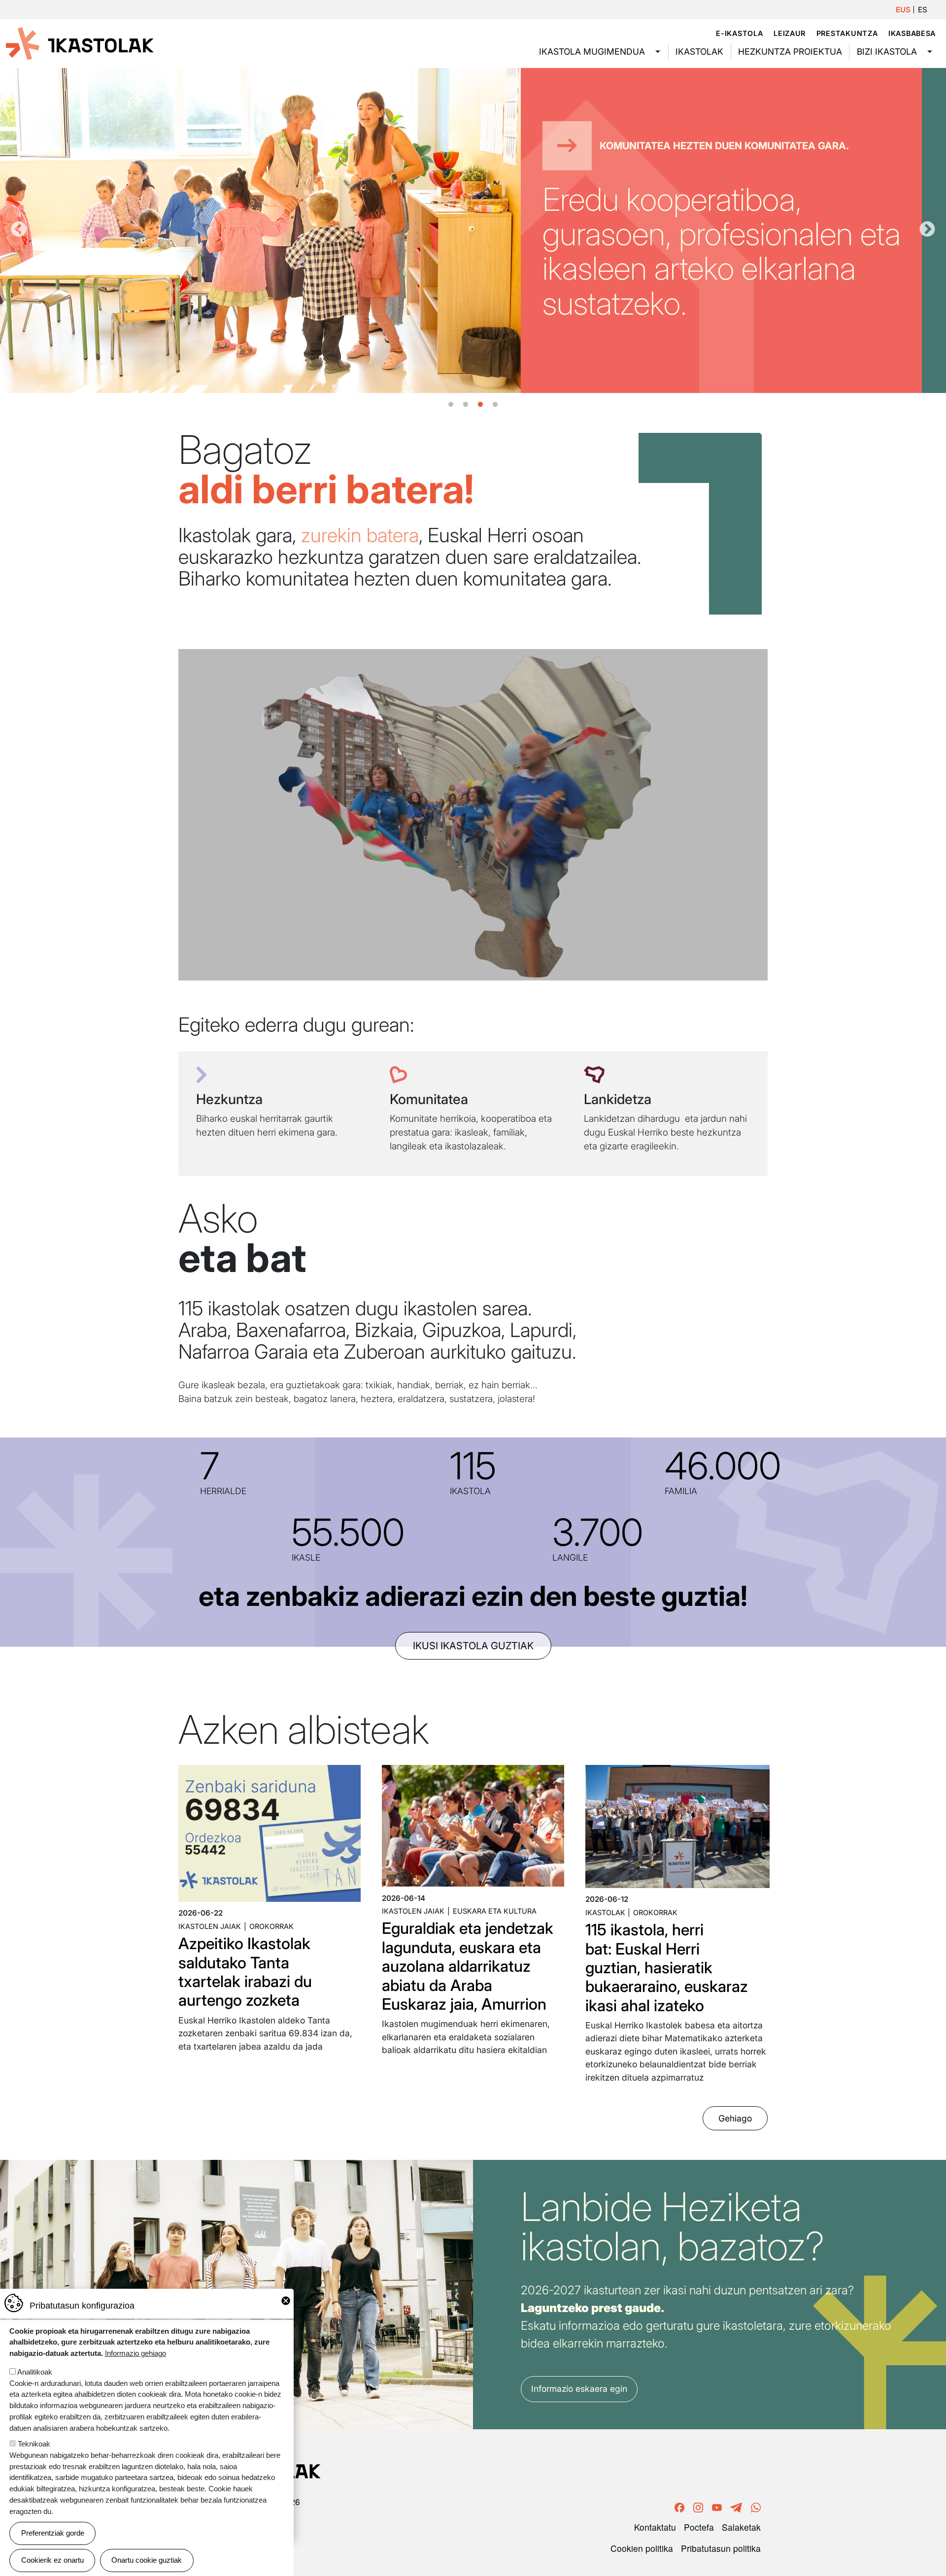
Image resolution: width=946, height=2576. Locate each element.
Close (286, 2301)
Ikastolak (699, 51)
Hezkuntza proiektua (790, 51)
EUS (903, 10)
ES (923, 10)
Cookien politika (642, 2548)
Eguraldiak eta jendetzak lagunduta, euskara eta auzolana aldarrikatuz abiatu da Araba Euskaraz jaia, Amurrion (468, 1966)
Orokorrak (271, 1926)
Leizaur (790, 33)
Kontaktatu (655, 2527)
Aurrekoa (19, 230)
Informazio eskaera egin (579, 2389)
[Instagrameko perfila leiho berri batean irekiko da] (698, 2506)
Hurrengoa (927, 230)
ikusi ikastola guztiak (473, 1646)
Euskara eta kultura (495, 1911)
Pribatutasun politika (721, 2548)
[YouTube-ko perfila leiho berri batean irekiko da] (717, 2506)
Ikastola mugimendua (592, 51)
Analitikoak (35, 2372)
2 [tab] (466, 405)
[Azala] (80, 43)
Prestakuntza (847, 33)
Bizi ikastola (887, 51)
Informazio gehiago (135, 2353)
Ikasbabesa (912, 33)
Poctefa (699, 2527)
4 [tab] (495, 405)
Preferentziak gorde (53, 2533)
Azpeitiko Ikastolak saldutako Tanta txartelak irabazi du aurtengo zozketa (245, 1972)
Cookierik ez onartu (52, 2560)
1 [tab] (451, 405)
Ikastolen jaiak (210, 1926)
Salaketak (741, 2527)
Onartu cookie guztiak (147, 2560)
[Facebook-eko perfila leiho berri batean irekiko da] (679, 2506)
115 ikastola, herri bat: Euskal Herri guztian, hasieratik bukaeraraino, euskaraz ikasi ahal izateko (667, 1968)
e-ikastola (739, 33)
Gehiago (735, 2118)
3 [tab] (480, 405)
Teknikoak (34, 2444)
